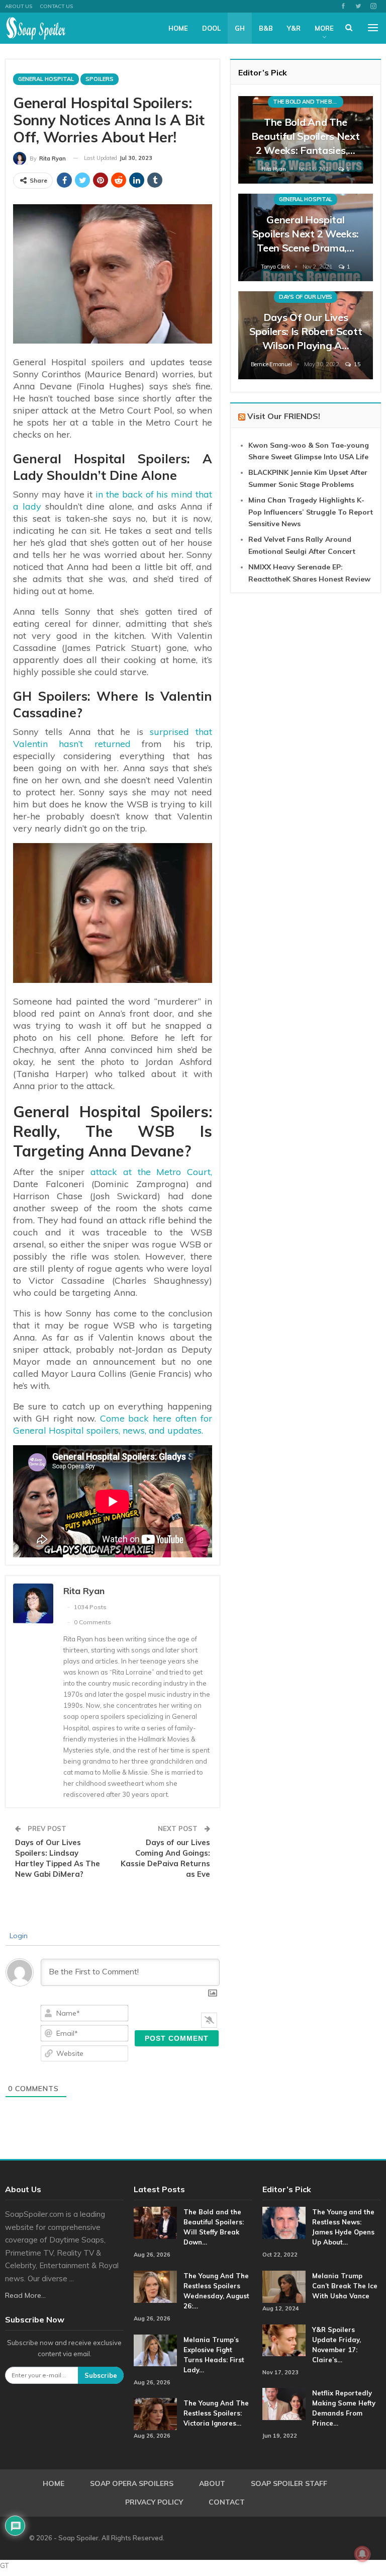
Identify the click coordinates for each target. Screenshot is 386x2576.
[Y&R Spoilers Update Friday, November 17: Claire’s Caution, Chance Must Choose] (284, 2341)
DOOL (211, 28)
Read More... (25, 2295)
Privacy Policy (154, 2502)
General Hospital (46, 79)
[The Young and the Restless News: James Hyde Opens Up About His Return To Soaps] (284, 2223)
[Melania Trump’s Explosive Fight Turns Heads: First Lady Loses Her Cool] (155, 2351)
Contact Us (56, 6)
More (324, 28)
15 (356, 364)
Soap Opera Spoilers (132, 2483)
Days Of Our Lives (306, 297)
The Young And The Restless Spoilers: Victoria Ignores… (216, 2413)
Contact (227, 2502)
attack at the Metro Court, (151, 1172)
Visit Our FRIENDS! (284, 416)
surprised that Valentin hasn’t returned (113, 738)
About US (19, 6)
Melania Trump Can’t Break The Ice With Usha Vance (345, 2286)
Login (18, 1936)
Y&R (294, 28)
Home (178, 28)
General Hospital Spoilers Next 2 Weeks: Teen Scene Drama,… (306, 234)
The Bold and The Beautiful (308, 102)
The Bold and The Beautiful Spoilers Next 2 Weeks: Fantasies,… (305, 136)
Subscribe (101, 2375)
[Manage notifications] (362, 2554)
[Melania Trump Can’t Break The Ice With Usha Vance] (284, 2287)
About (212, 2483)
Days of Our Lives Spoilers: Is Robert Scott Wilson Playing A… (306, 331)
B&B (266, 28)
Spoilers (100, 79)
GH (240, 28)
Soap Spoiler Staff (289, 2483)
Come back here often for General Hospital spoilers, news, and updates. (113, 1424)
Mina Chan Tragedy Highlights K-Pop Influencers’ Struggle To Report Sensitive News (311, 512)
